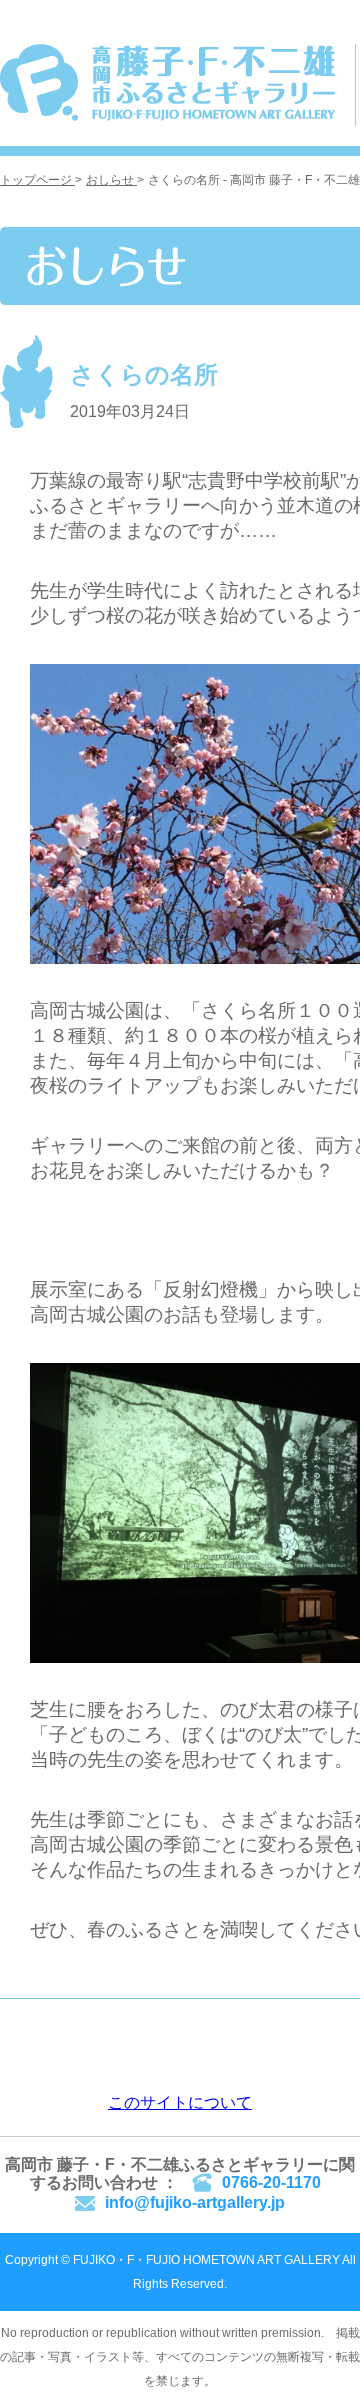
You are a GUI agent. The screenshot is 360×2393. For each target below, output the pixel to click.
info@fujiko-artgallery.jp (195, 2202)
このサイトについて (180, 2102)
